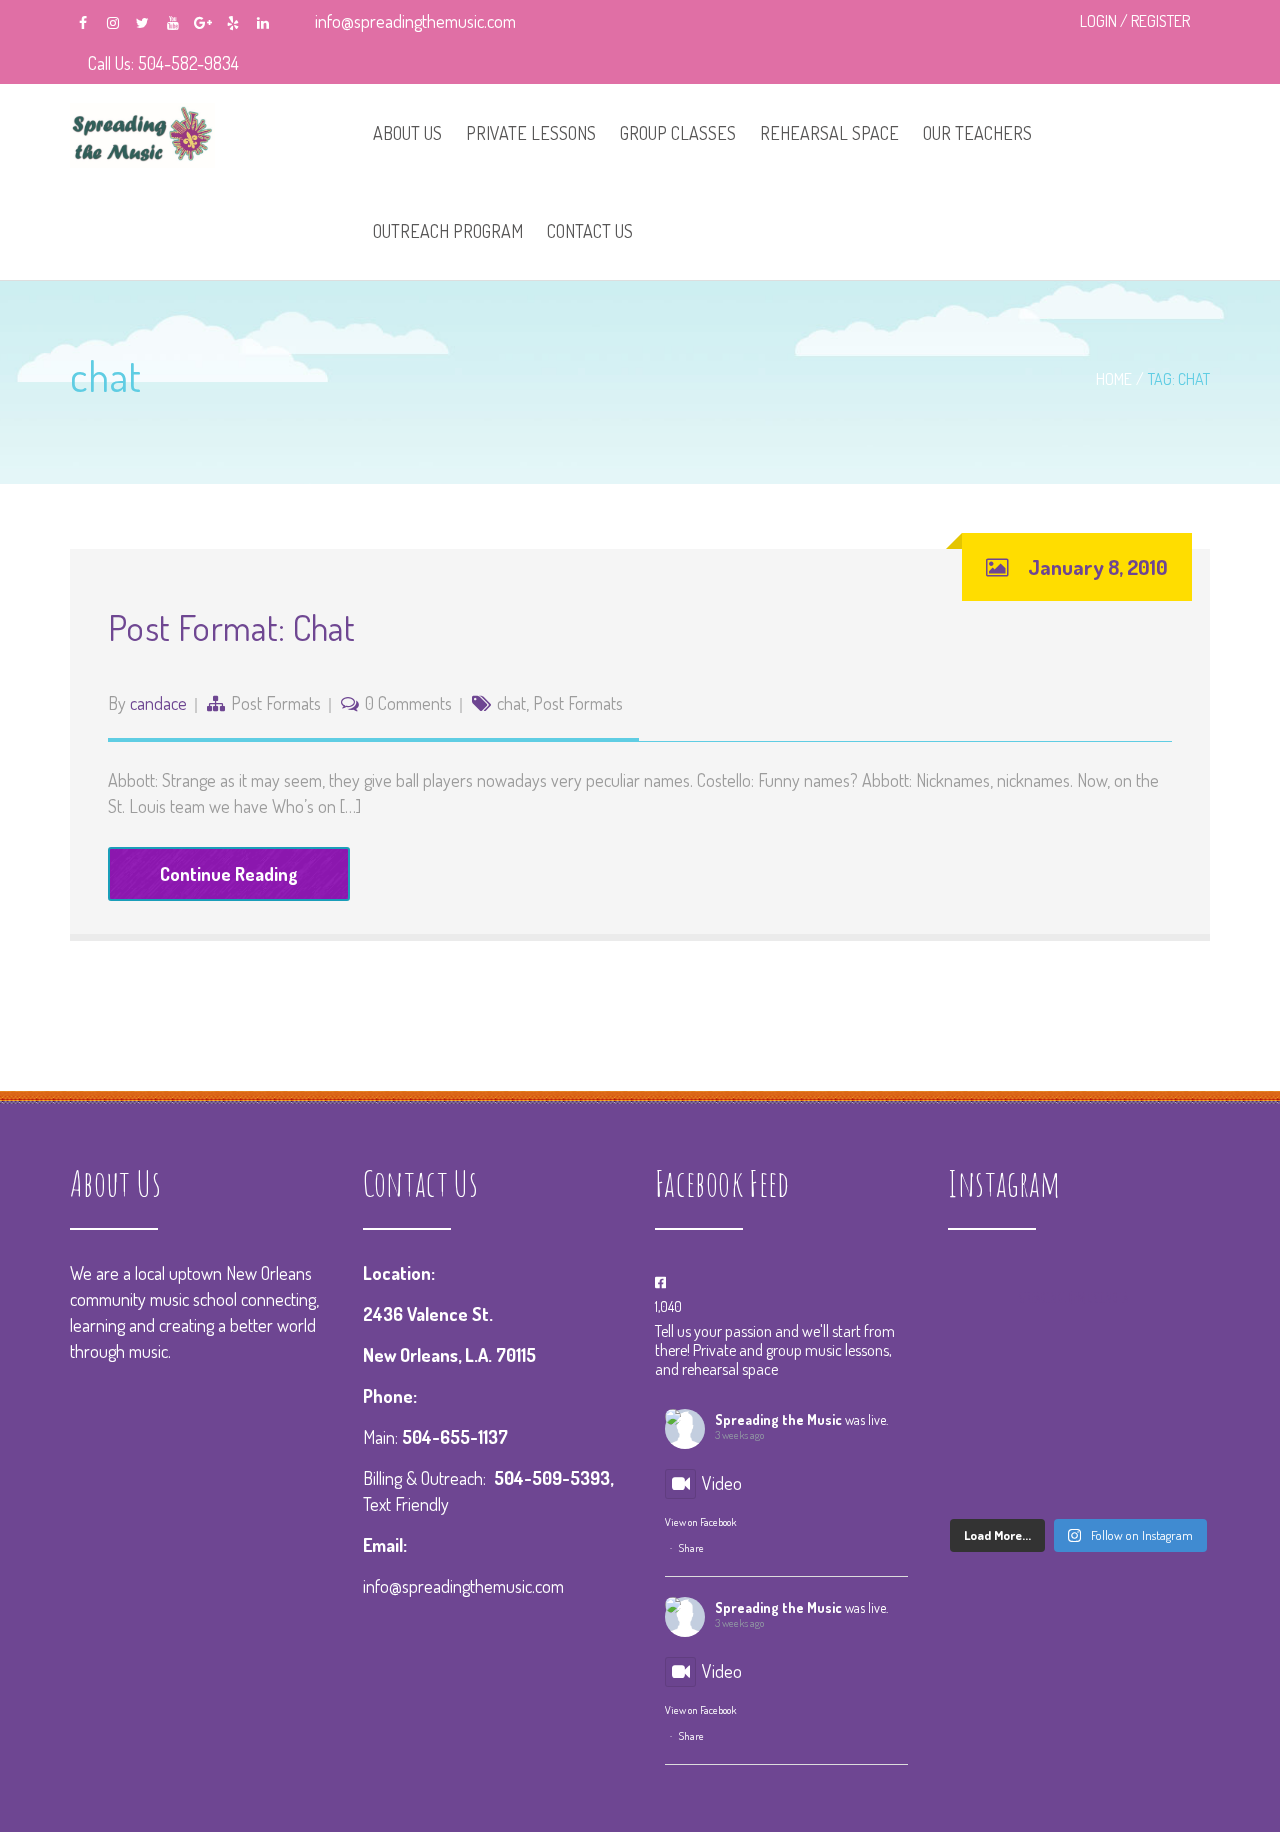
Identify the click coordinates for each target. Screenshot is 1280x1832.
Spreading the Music (778, 1419)
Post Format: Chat (231, 627)
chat (511, 703)
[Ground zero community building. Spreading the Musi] (988, 1368)
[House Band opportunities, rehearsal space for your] (1169, 1423)
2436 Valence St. (428, 1314)
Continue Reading (229, 874)
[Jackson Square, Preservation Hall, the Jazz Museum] (1169, 1479)
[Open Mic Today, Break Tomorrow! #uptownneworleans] (988, 1423)
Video (722, 1483)
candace (158, 703)
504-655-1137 (455, 1437)
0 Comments (408, 703)
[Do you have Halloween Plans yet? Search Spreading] (1078, 1423)
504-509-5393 (552, 1478)
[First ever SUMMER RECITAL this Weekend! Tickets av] (1078, 1479)
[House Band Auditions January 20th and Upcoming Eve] (1169, 1368)
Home (1114, 379)
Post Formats (276, 703)
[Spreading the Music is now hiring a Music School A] (988, 1479)
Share (691, 1548)
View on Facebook (700, 1522)
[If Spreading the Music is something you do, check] (1078, 1368)
